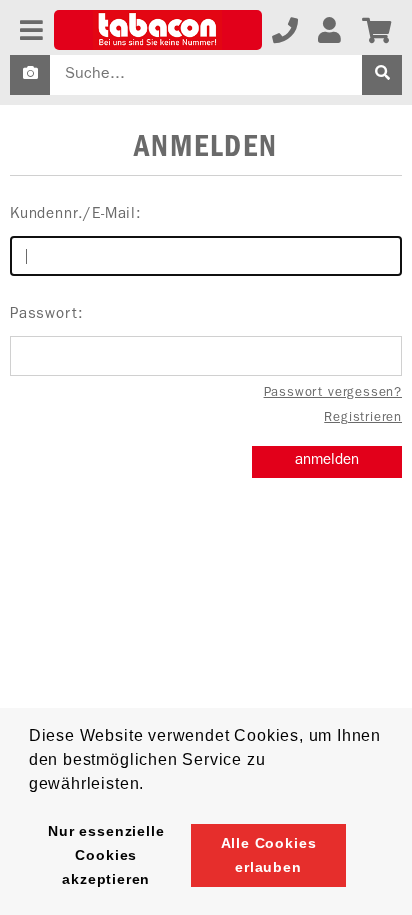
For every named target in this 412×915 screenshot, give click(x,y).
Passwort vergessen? (333, 393)
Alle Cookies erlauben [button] (269, 855)
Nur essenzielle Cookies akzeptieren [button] (106, 855)
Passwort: (46, 315)
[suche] (382, 75)
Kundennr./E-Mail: (76, 215)
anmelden (327, 461)
